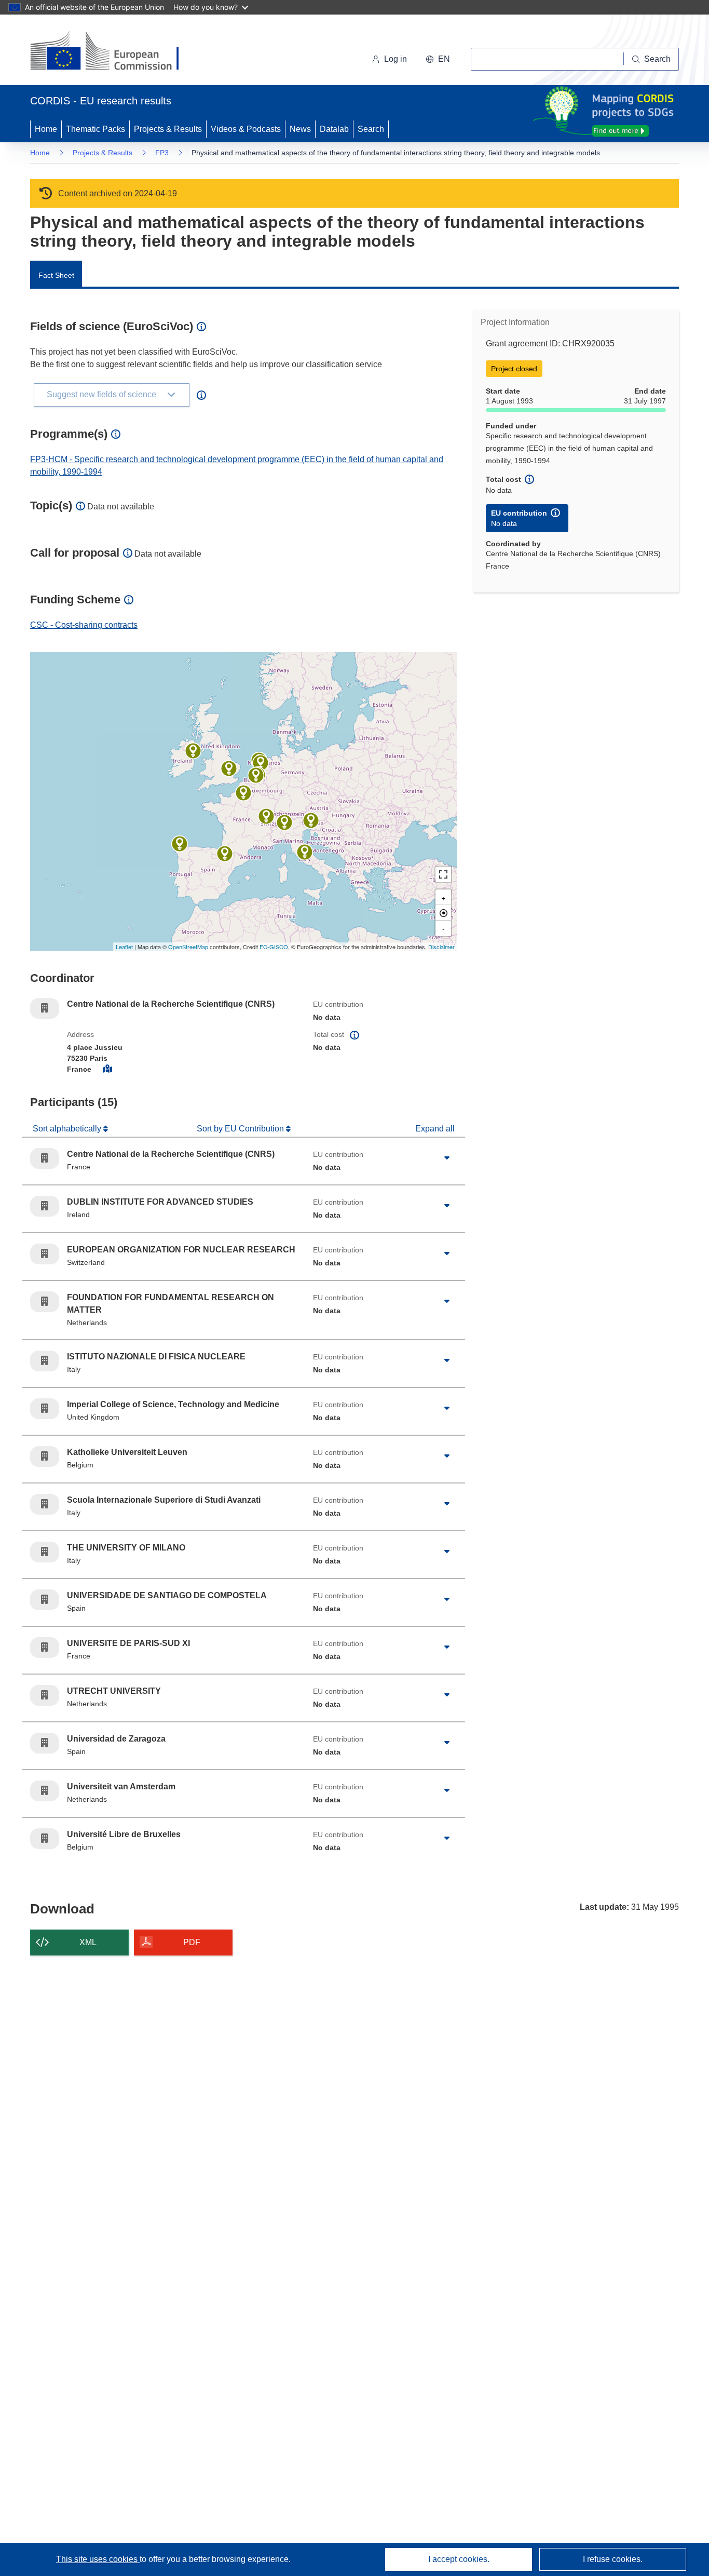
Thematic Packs (96, 129)
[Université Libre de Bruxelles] (256, 775)
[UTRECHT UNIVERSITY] (261, 763)
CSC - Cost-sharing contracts (84, 625)
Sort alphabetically (68, 1129)
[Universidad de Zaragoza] (225, 854)
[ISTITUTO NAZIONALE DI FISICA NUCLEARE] (305, 852)
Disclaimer (441, 947)
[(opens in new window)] (114, 52)
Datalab (334, 129)
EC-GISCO (274, 947)
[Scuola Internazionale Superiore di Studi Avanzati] (311, 820)
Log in (396, 59)
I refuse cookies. (613, 2559)
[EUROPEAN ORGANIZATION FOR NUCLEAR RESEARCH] (266, 816)
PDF (192, 1942)
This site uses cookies (98, 2559)
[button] (438, 59)
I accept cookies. (459, 2559)
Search (371, 129)
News (300, 129)
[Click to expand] (447, 1158)
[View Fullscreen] (443, 874)
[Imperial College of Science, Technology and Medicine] (229, 768)
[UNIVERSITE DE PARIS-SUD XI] (243, 793)
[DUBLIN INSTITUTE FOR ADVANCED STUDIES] (193, 751)
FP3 (162, 153)
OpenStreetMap (188, 947)
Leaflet (124, 947)
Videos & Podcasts (246, 129)
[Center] (443, 913)
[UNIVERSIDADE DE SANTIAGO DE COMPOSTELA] (180, 844)
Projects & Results (168, 129)
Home (46, 129)
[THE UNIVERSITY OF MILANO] (284, 822)
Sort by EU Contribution (241, 1129)
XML (88, 1942)
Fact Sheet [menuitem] (56, 275)
